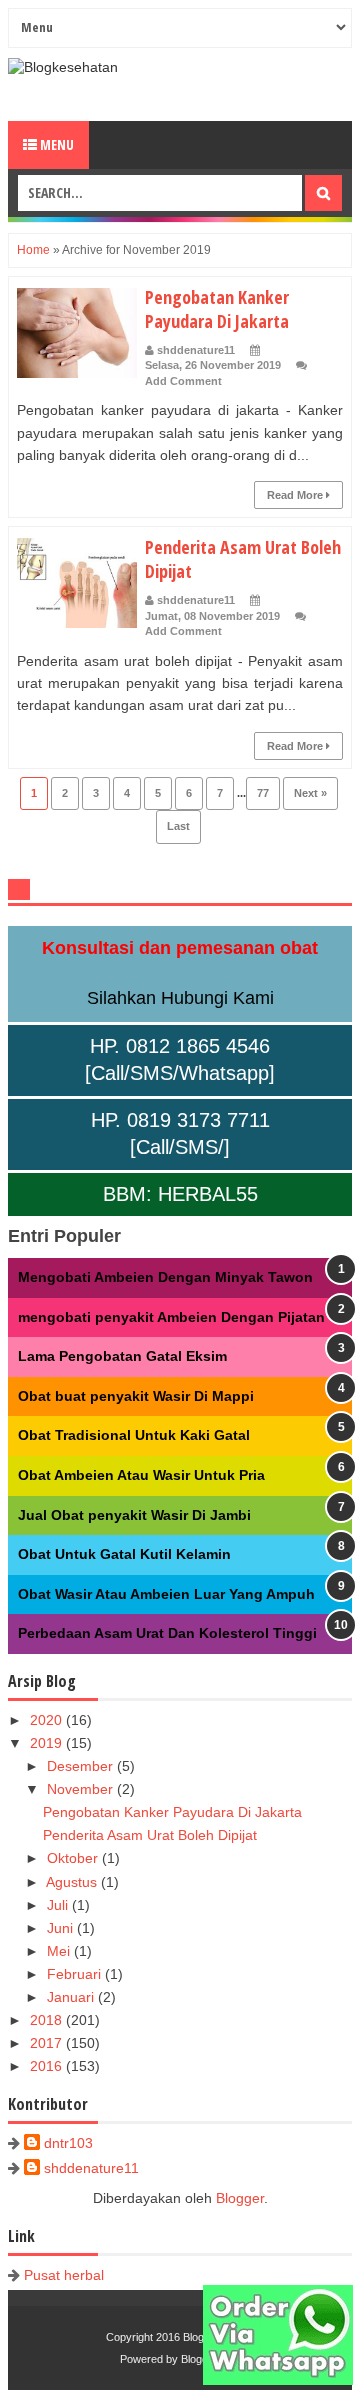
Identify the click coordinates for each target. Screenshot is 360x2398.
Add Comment (183, 381)
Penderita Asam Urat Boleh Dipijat (150, 1835)
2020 (48, 1720)
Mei (60, 1951)
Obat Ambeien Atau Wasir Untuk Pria (141, 1475)
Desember (82, 1766)
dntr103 (68, 2143)
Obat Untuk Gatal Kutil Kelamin (124, 1554)
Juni (62, 1928)
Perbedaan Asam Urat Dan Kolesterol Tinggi (167, 1633)
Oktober (74, 1858)
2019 (48, 1743)
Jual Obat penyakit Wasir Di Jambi (134, 1515)
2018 (48, 2020)
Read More (296, 495)
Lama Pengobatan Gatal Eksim (122, 1356)
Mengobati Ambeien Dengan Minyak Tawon (165, 1277)
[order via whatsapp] (278, 2380)
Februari (76, 1974)
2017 (48, 2043)
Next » (310, 793)
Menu (55, 144)
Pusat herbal (64, 2275)
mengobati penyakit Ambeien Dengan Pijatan (171, 1317)
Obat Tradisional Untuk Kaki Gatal (134, 1435)
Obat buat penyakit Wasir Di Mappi (136, 1396)
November (82, 1789)
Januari (72, 1997)
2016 (48, 2066)
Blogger (240, 2198)
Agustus (73, 1882)
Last (178, 826)
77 (263, 793)
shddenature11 (91, 2168)
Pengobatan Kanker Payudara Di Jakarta (217, 309)
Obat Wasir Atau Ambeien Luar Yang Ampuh (166, 1594)
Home (33, 250)
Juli (59, 1905)
